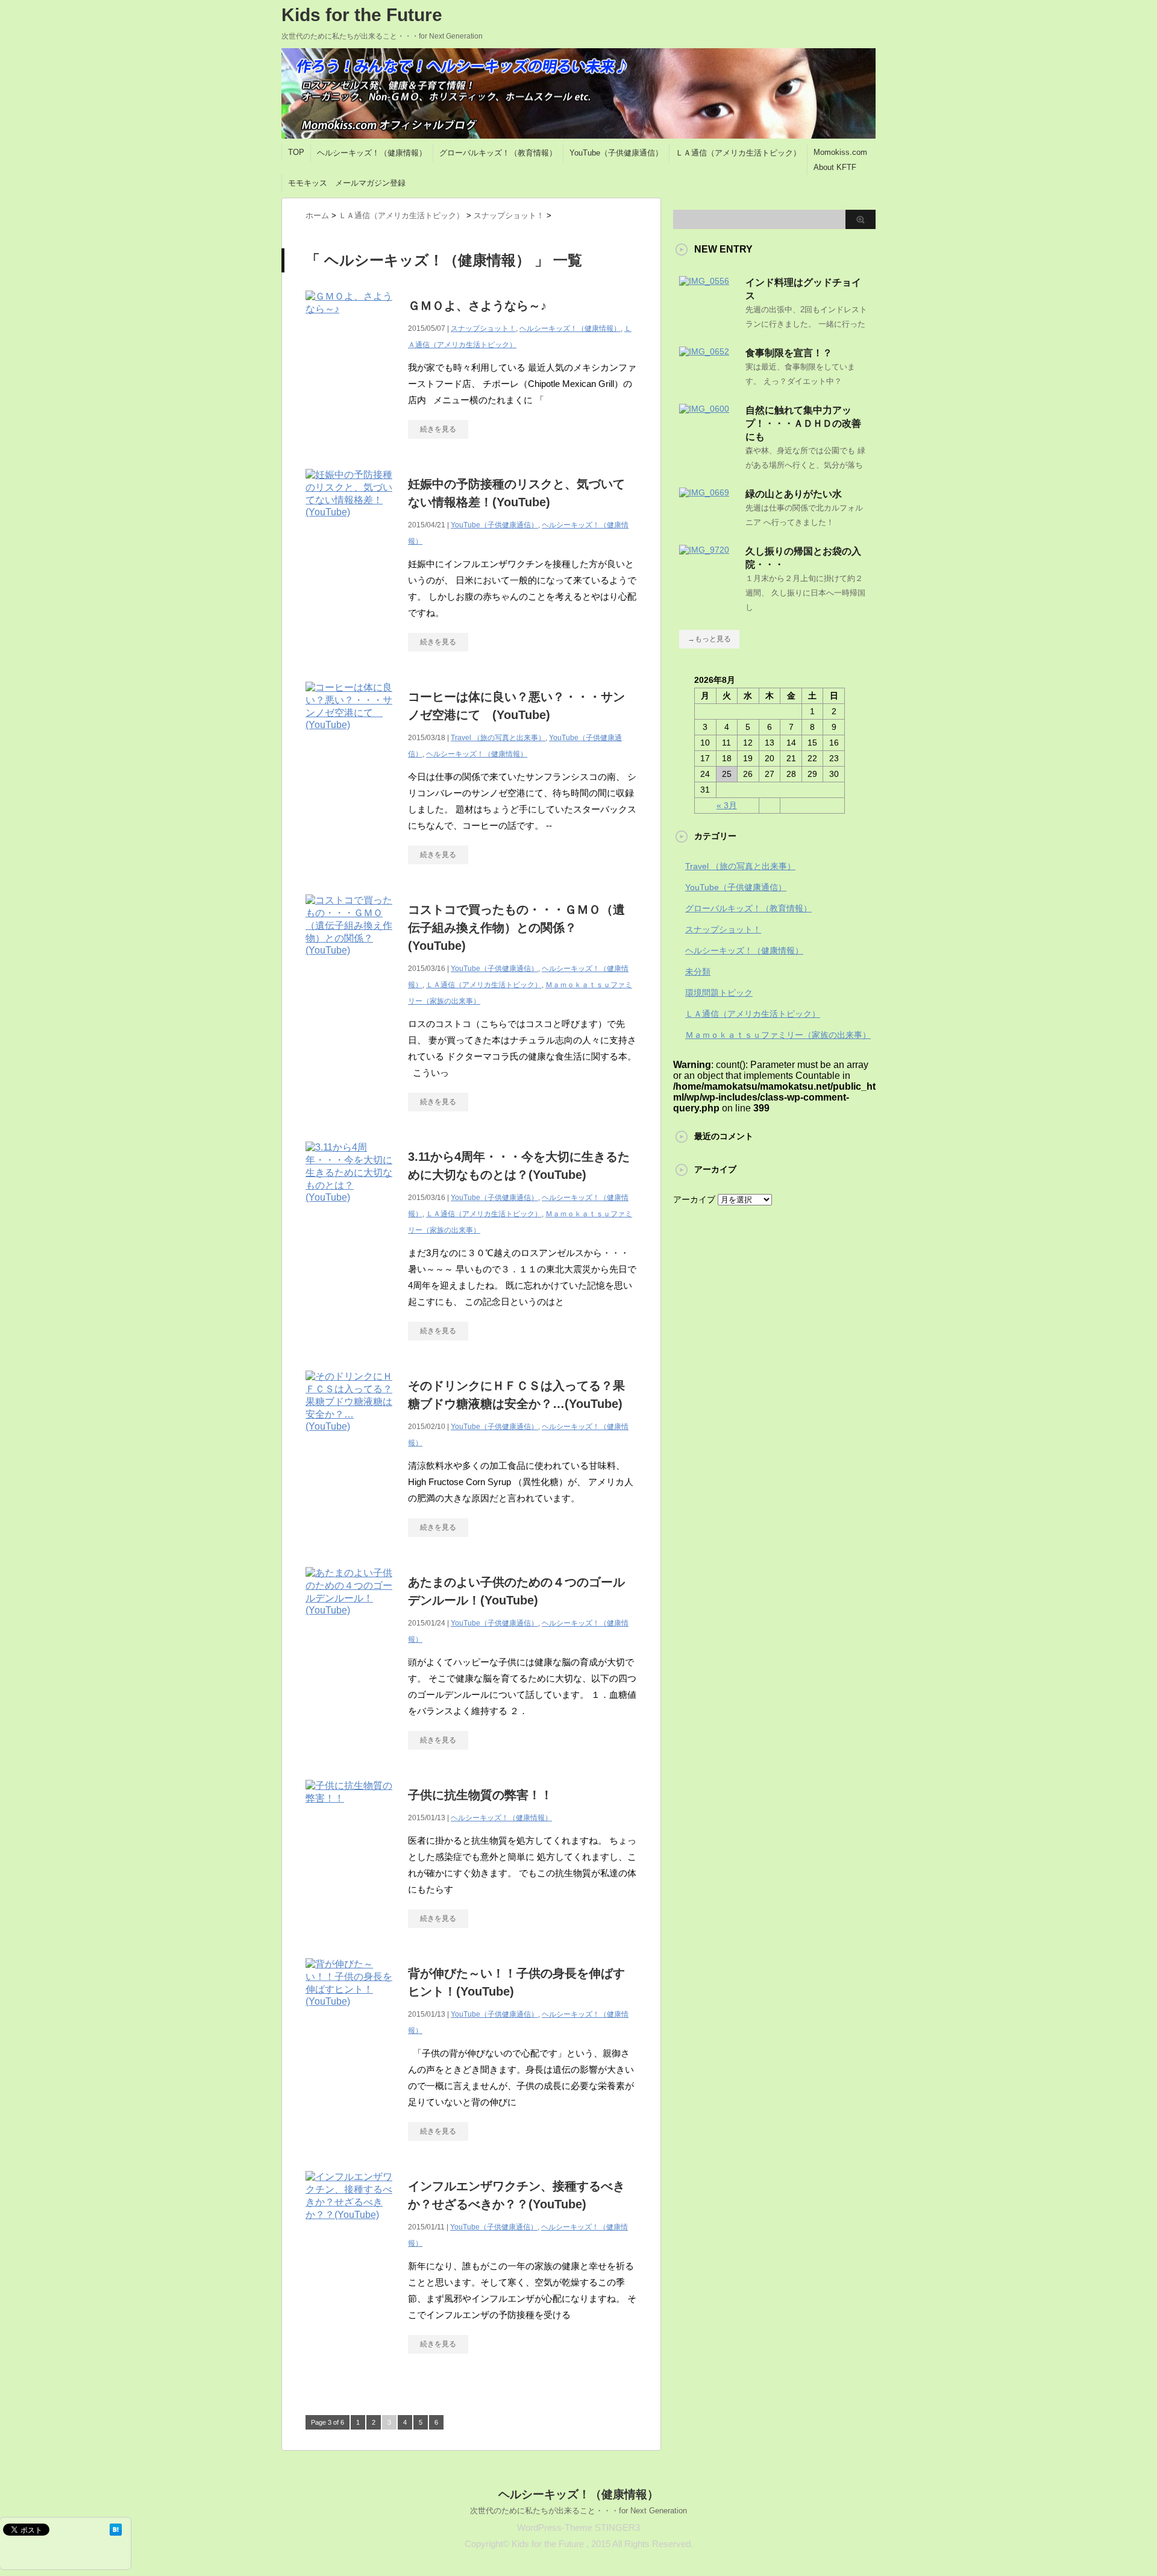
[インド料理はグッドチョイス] (704, 281)
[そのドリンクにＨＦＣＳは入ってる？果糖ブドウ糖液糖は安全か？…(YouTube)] (351, 1438)
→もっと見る (709, 639)
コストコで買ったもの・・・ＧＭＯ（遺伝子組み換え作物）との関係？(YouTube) (516, 928)
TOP (296, 152)
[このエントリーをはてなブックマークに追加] (116, 2530)
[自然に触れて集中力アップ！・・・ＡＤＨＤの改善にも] (704, 409)
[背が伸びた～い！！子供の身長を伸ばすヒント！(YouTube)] (351, 2013)
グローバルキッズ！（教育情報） (498, 153)
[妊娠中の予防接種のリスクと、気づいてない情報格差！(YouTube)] (351, 524)
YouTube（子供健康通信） (616, 153)
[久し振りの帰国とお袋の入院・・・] (704, 550)
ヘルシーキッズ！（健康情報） (372, 153)
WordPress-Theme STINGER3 (578, 2527)
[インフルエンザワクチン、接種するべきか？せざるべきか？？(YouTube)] (351, 2228)
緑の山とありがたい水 (794, 494)
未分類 (698, 972)
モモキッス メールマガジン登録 (347, 183)
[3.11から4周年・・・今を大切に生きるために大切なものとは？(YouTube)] (351, 1209)
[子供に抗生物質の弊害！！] (351, 1811)
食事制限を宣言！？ (789, 353)
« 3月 (727, 805)
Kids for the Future (362, 15)
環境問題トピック (719, 993)
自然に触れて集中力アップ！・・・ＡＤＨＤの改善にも (803, 423)
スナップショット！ (483, 328)
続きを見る (438, 429)
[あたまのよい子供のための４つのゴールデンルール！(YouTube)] (351, 1622)
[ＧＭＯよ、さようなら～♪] (351, 322)
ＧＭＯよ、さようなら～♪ (477, 306)
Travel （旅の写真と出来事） (498, 738)
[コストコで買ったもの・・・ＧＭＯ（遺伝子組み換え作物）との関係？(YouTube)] (351, 962)
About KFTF (835, 167)
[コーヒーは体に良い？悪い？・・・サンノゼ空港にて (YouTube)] (351, 737)
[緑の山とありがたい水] (704, 492)
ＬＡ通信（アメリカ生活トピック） (738, 153)
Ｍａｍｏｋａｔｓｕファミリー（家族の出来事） (778, 1035)
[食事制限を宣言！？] (704, 351)
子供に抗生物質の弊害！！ (480, 1795)
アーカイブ (694, 1199)
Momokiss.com (840, 152)
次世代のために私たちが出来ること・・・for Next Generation (578, 2511)
